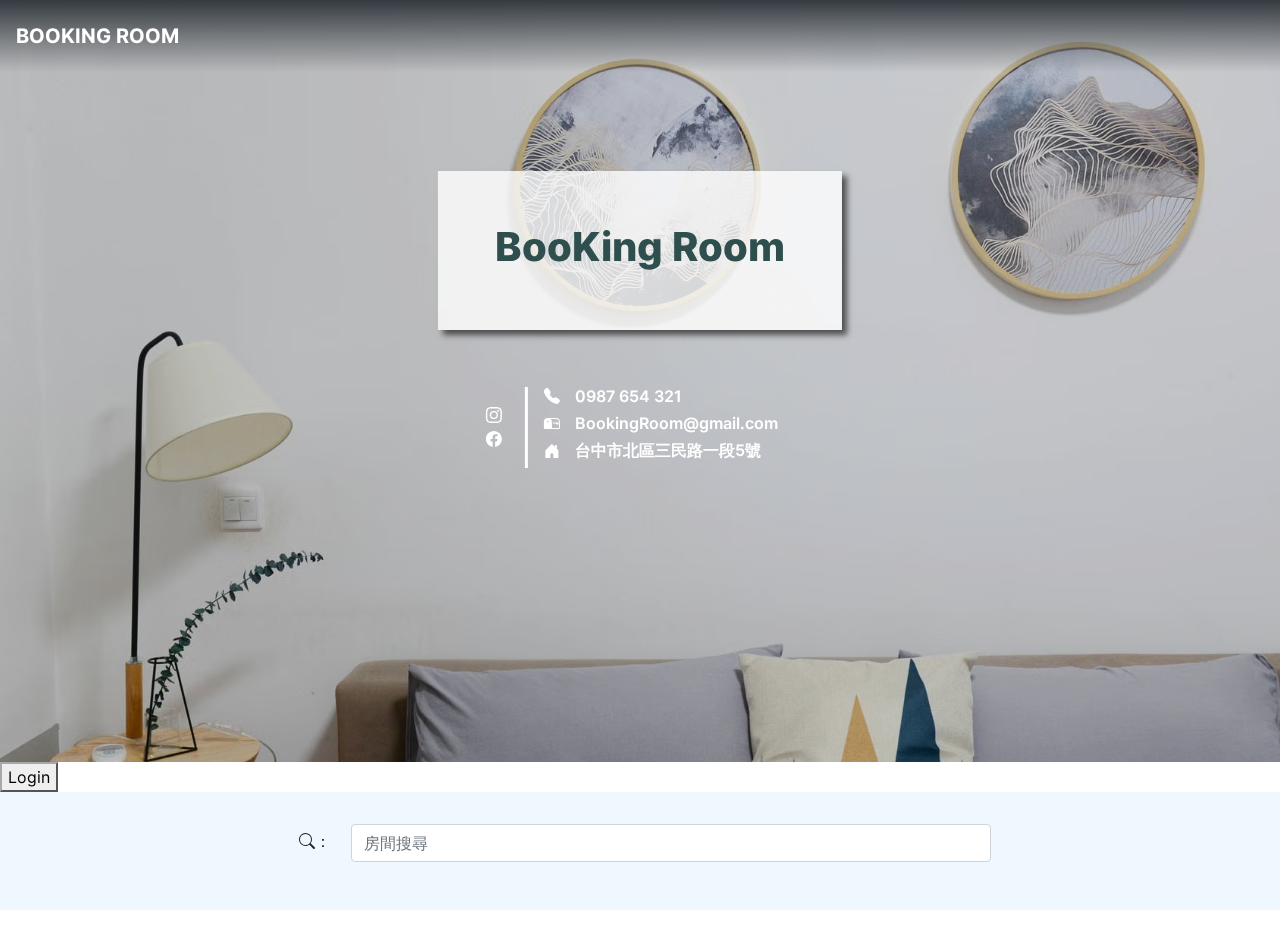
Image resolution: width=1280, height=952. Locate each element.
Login (29, 777)
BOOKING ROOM (97, 36)
